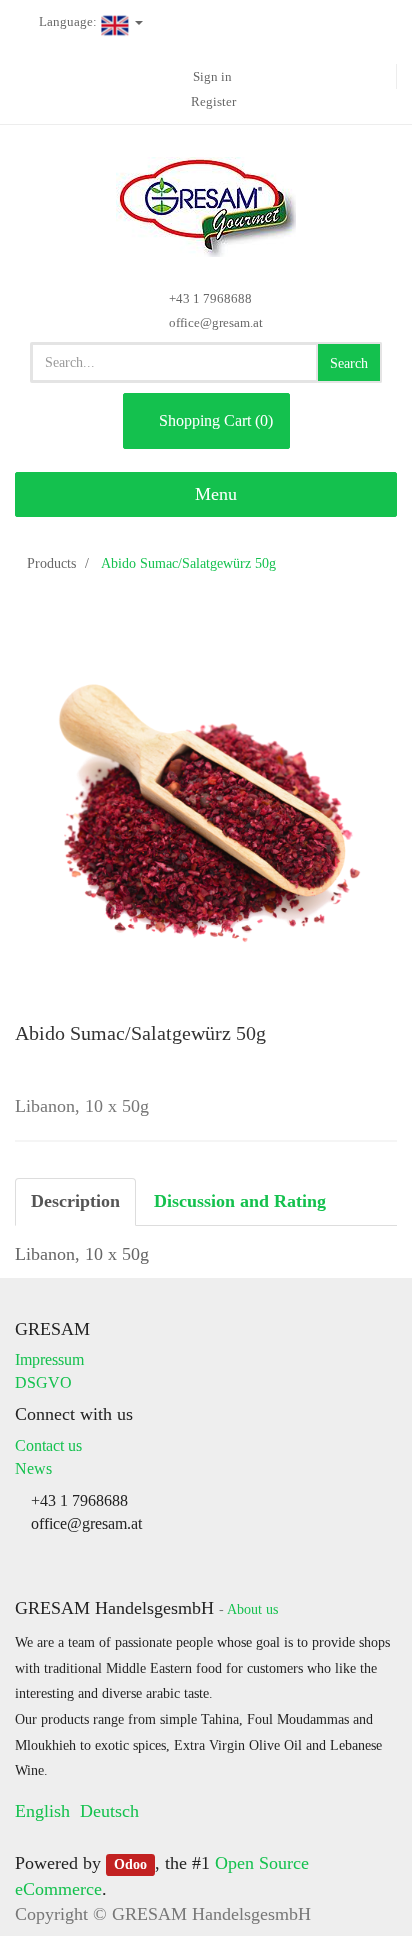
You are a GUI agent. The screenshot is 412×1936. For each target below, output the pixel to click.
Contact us (48, 1445)
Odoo (130, 1864)
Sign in (212, 76)
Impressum (49, 1359)
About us (252, 1609)
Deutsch (109, 1811)
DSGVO (43, 1382)
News (33, 1468)
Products (51, 563)
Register (213, 101)
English (42, 1811)
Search (349, 363)
